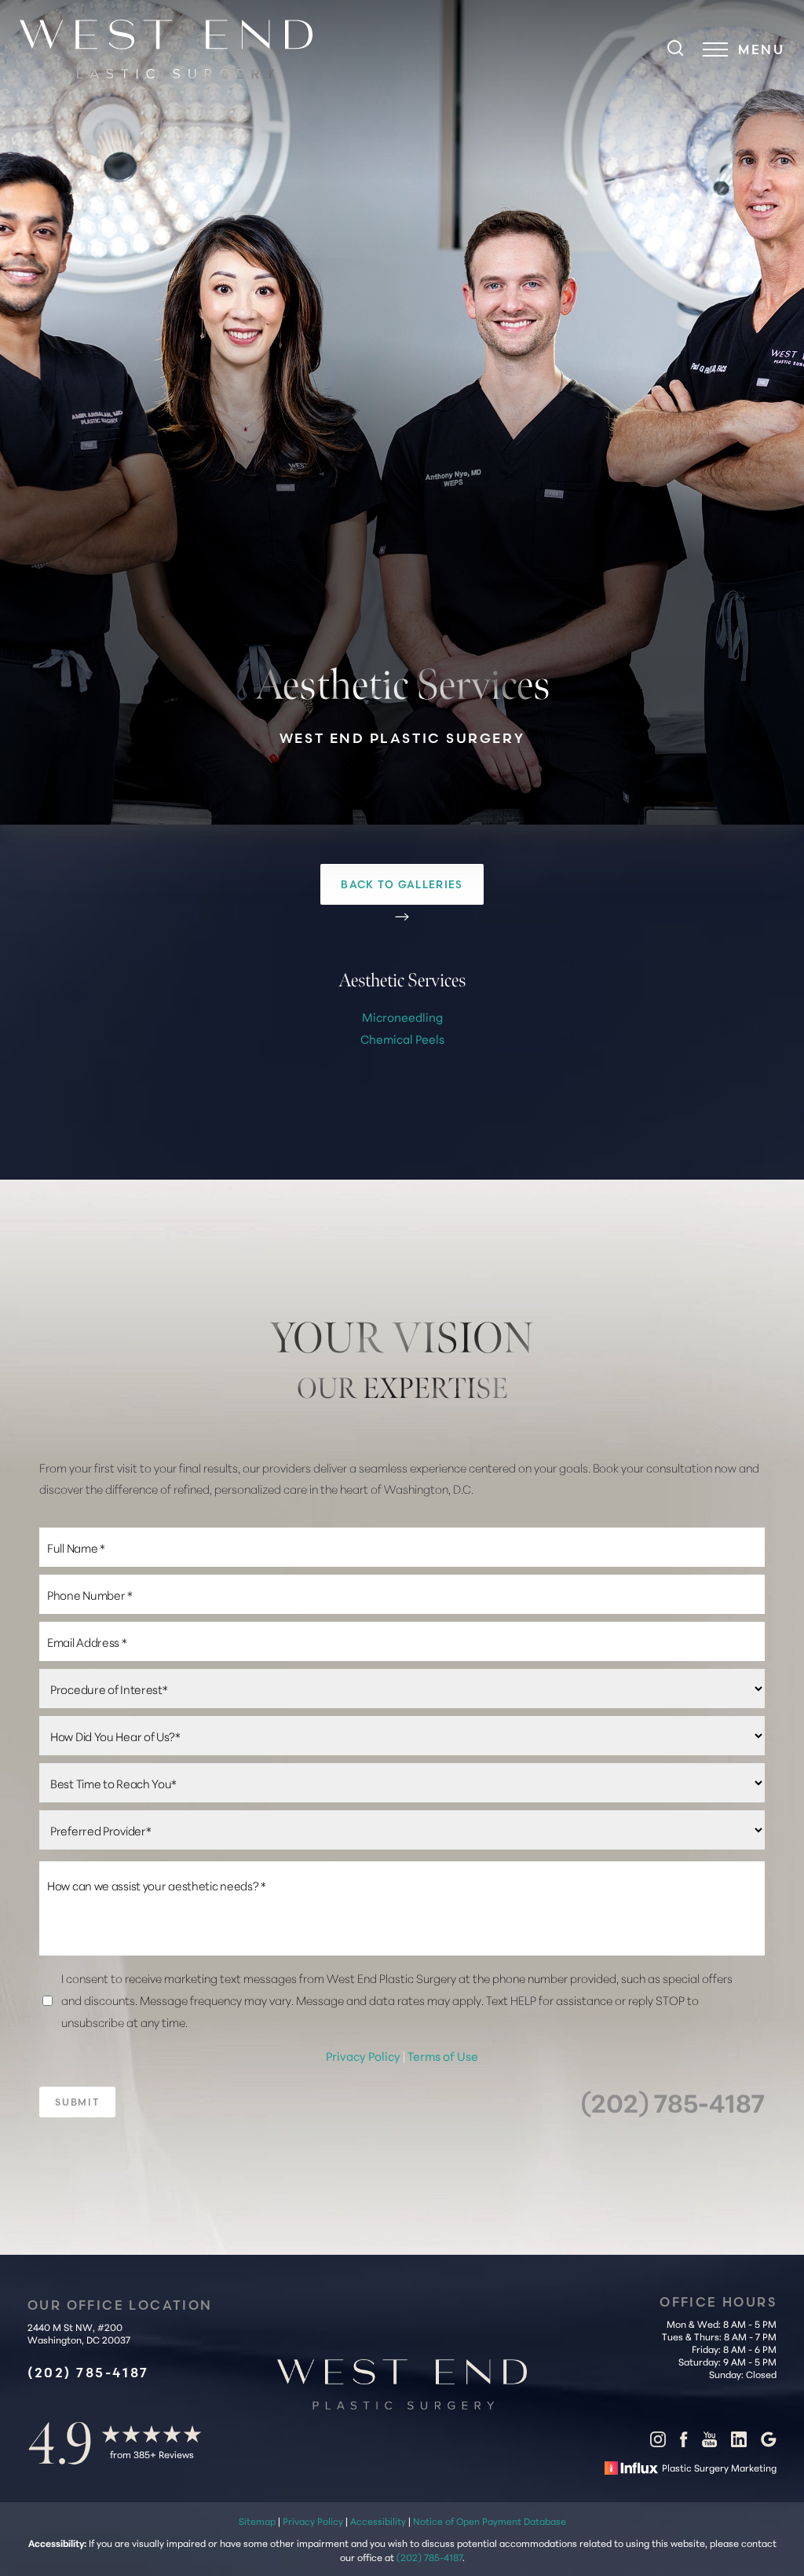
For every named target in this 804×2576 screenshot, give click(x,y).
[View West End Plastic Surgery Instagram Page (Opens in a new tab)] (658, 2442)
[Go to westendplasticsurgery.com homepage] (185, 49)
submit (77, 2102)
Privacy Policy (364, 2056)
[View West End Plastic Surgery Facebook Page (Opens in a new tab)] (683, 2442)
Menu (761, 49)
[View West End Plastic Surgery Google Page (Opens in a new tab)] (769, 2442)
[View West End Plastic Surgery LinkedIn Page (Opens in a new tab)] (739, 2442)
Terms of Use (443, 2056)
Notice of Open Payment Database (490, 2521)
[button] (715, 49)
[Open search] (675, 49)
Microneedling (402, 1017)
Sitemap (257, 2521)
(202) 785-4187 (673, 2102)
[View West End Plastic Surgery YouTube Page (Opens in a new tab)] (709, 2442)
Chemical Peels (402, 1039)
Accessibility (378, 2521)
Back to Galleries (402, 884)
